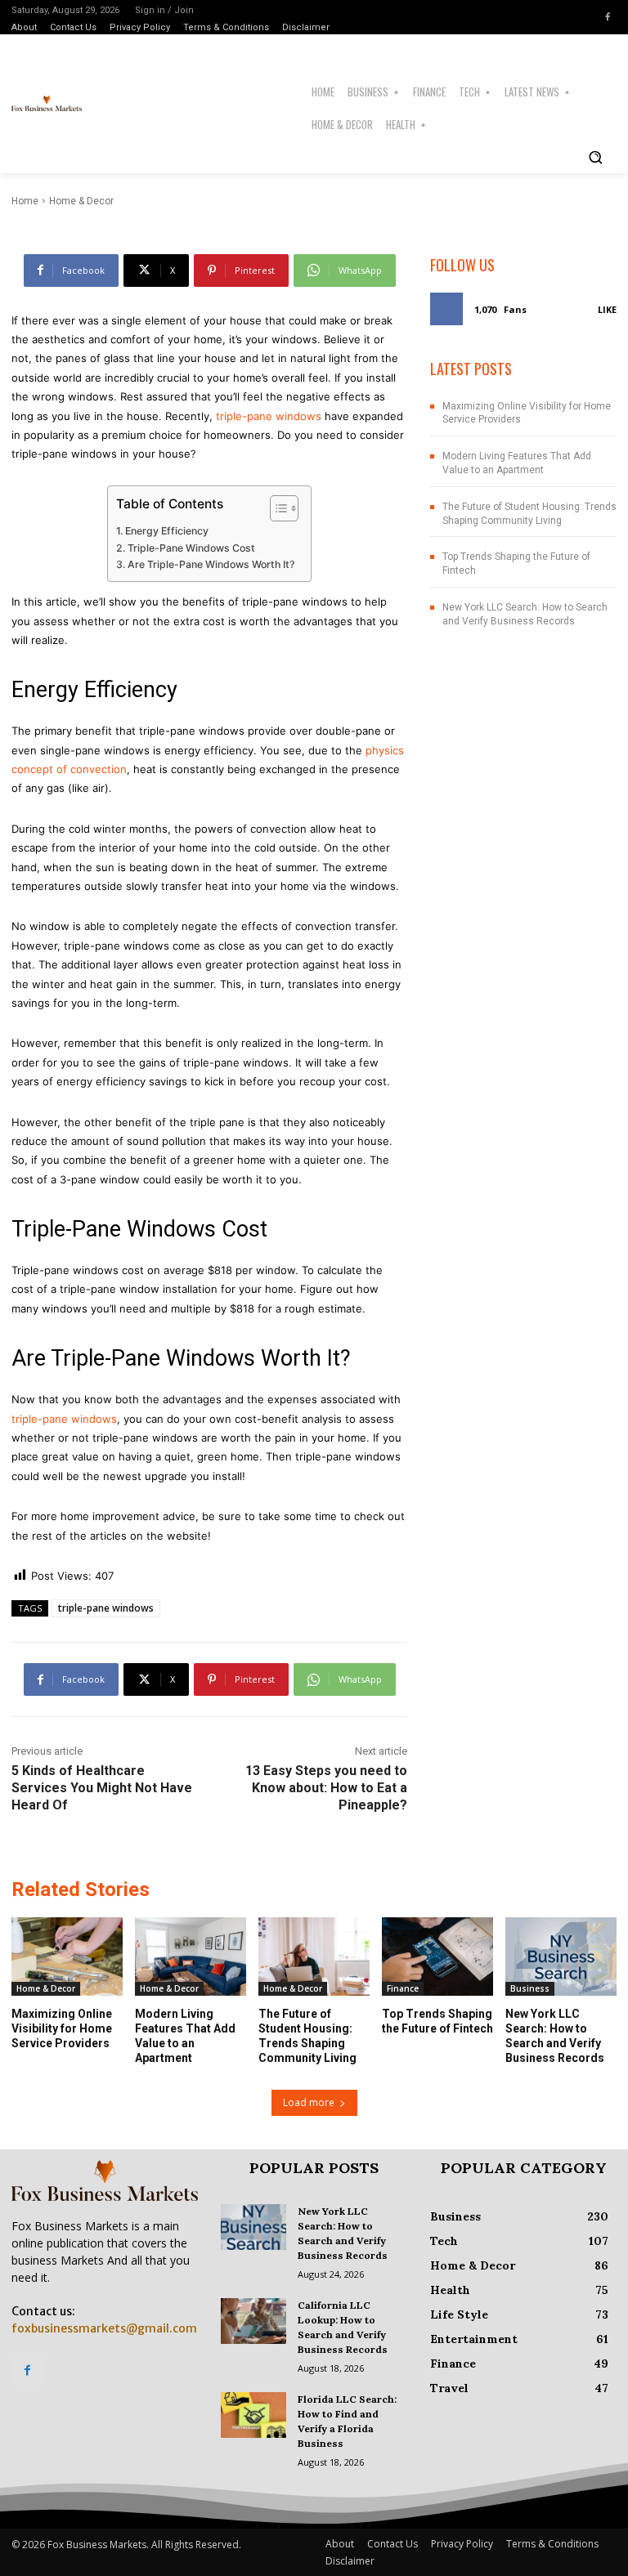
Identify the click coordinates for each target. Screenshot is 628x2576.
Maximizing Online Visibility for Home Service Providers (62, 2028)
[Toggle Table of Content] (276, 508)
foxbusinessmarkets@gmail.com (104, 2328)
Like (607, 309)
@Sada (97, 191)
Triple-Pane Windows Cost (191, 548)
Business (530, 1988)
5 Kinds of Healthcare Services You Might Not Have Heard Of (102, 1788)
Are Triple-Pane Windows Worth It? (211, 564)
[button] (595, 157)
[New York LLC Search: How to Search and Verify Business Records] (561, 1956)
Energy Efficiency (167, 531)
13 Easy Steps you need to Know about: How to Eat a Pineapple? (326, 1788)
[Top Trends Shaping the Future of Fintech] (437, 1956)
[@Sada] (51, 191)
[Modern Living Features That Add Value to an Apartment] (191, 1956)
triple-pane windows (267, 416)
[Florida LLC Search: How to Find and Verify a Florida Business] (253, 2415)
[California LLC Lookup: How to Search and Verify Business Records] (253, 2321)
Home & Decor (46, 1988)
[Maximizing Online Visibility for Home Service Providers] (67, 1956)
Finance (403, 1988)
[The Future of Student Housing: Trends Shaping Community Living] (314, 1956)
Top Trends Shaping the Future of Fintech (437, 2021)
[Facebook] (608, 17)
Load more (309, 2102)
